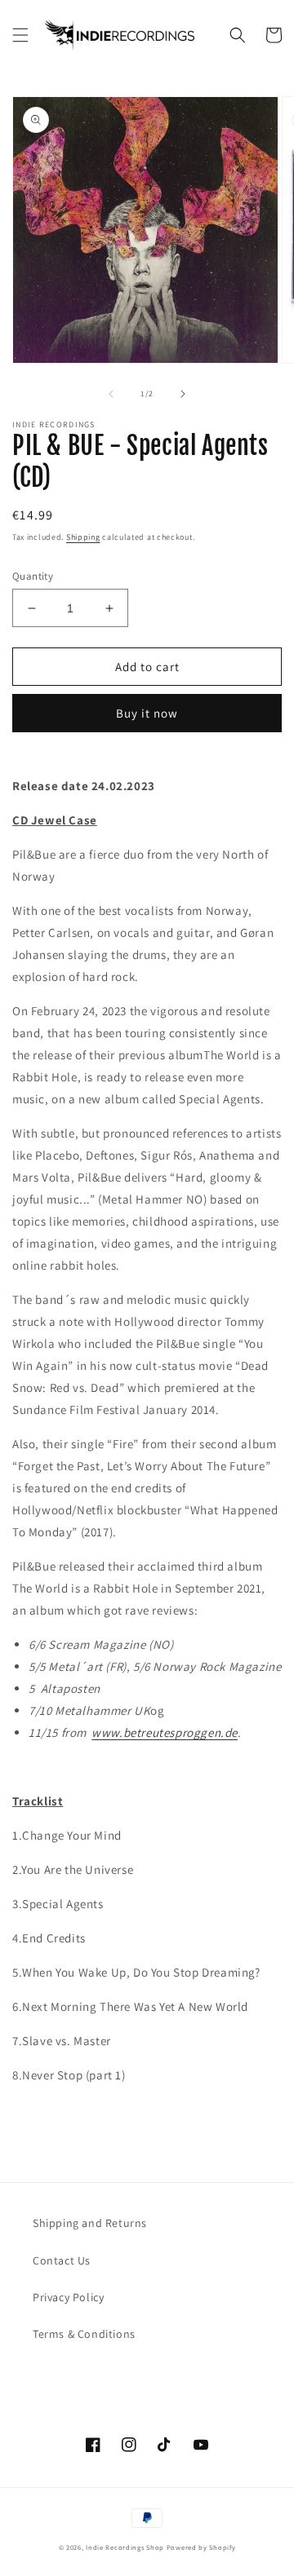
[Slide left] (111, 394)
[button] (20, 35)
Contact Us (62, 2260)
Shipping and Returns (90, 2223)
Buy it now (147, 713)
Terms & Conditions (84, 2334)
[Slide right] (183, 394)
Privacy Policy (68, 2297)
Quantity (33, 576)
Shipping (83, 537)
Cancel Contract (99, 2373)
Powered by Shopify (201, 2547)
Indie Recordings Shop (125, 2547)
